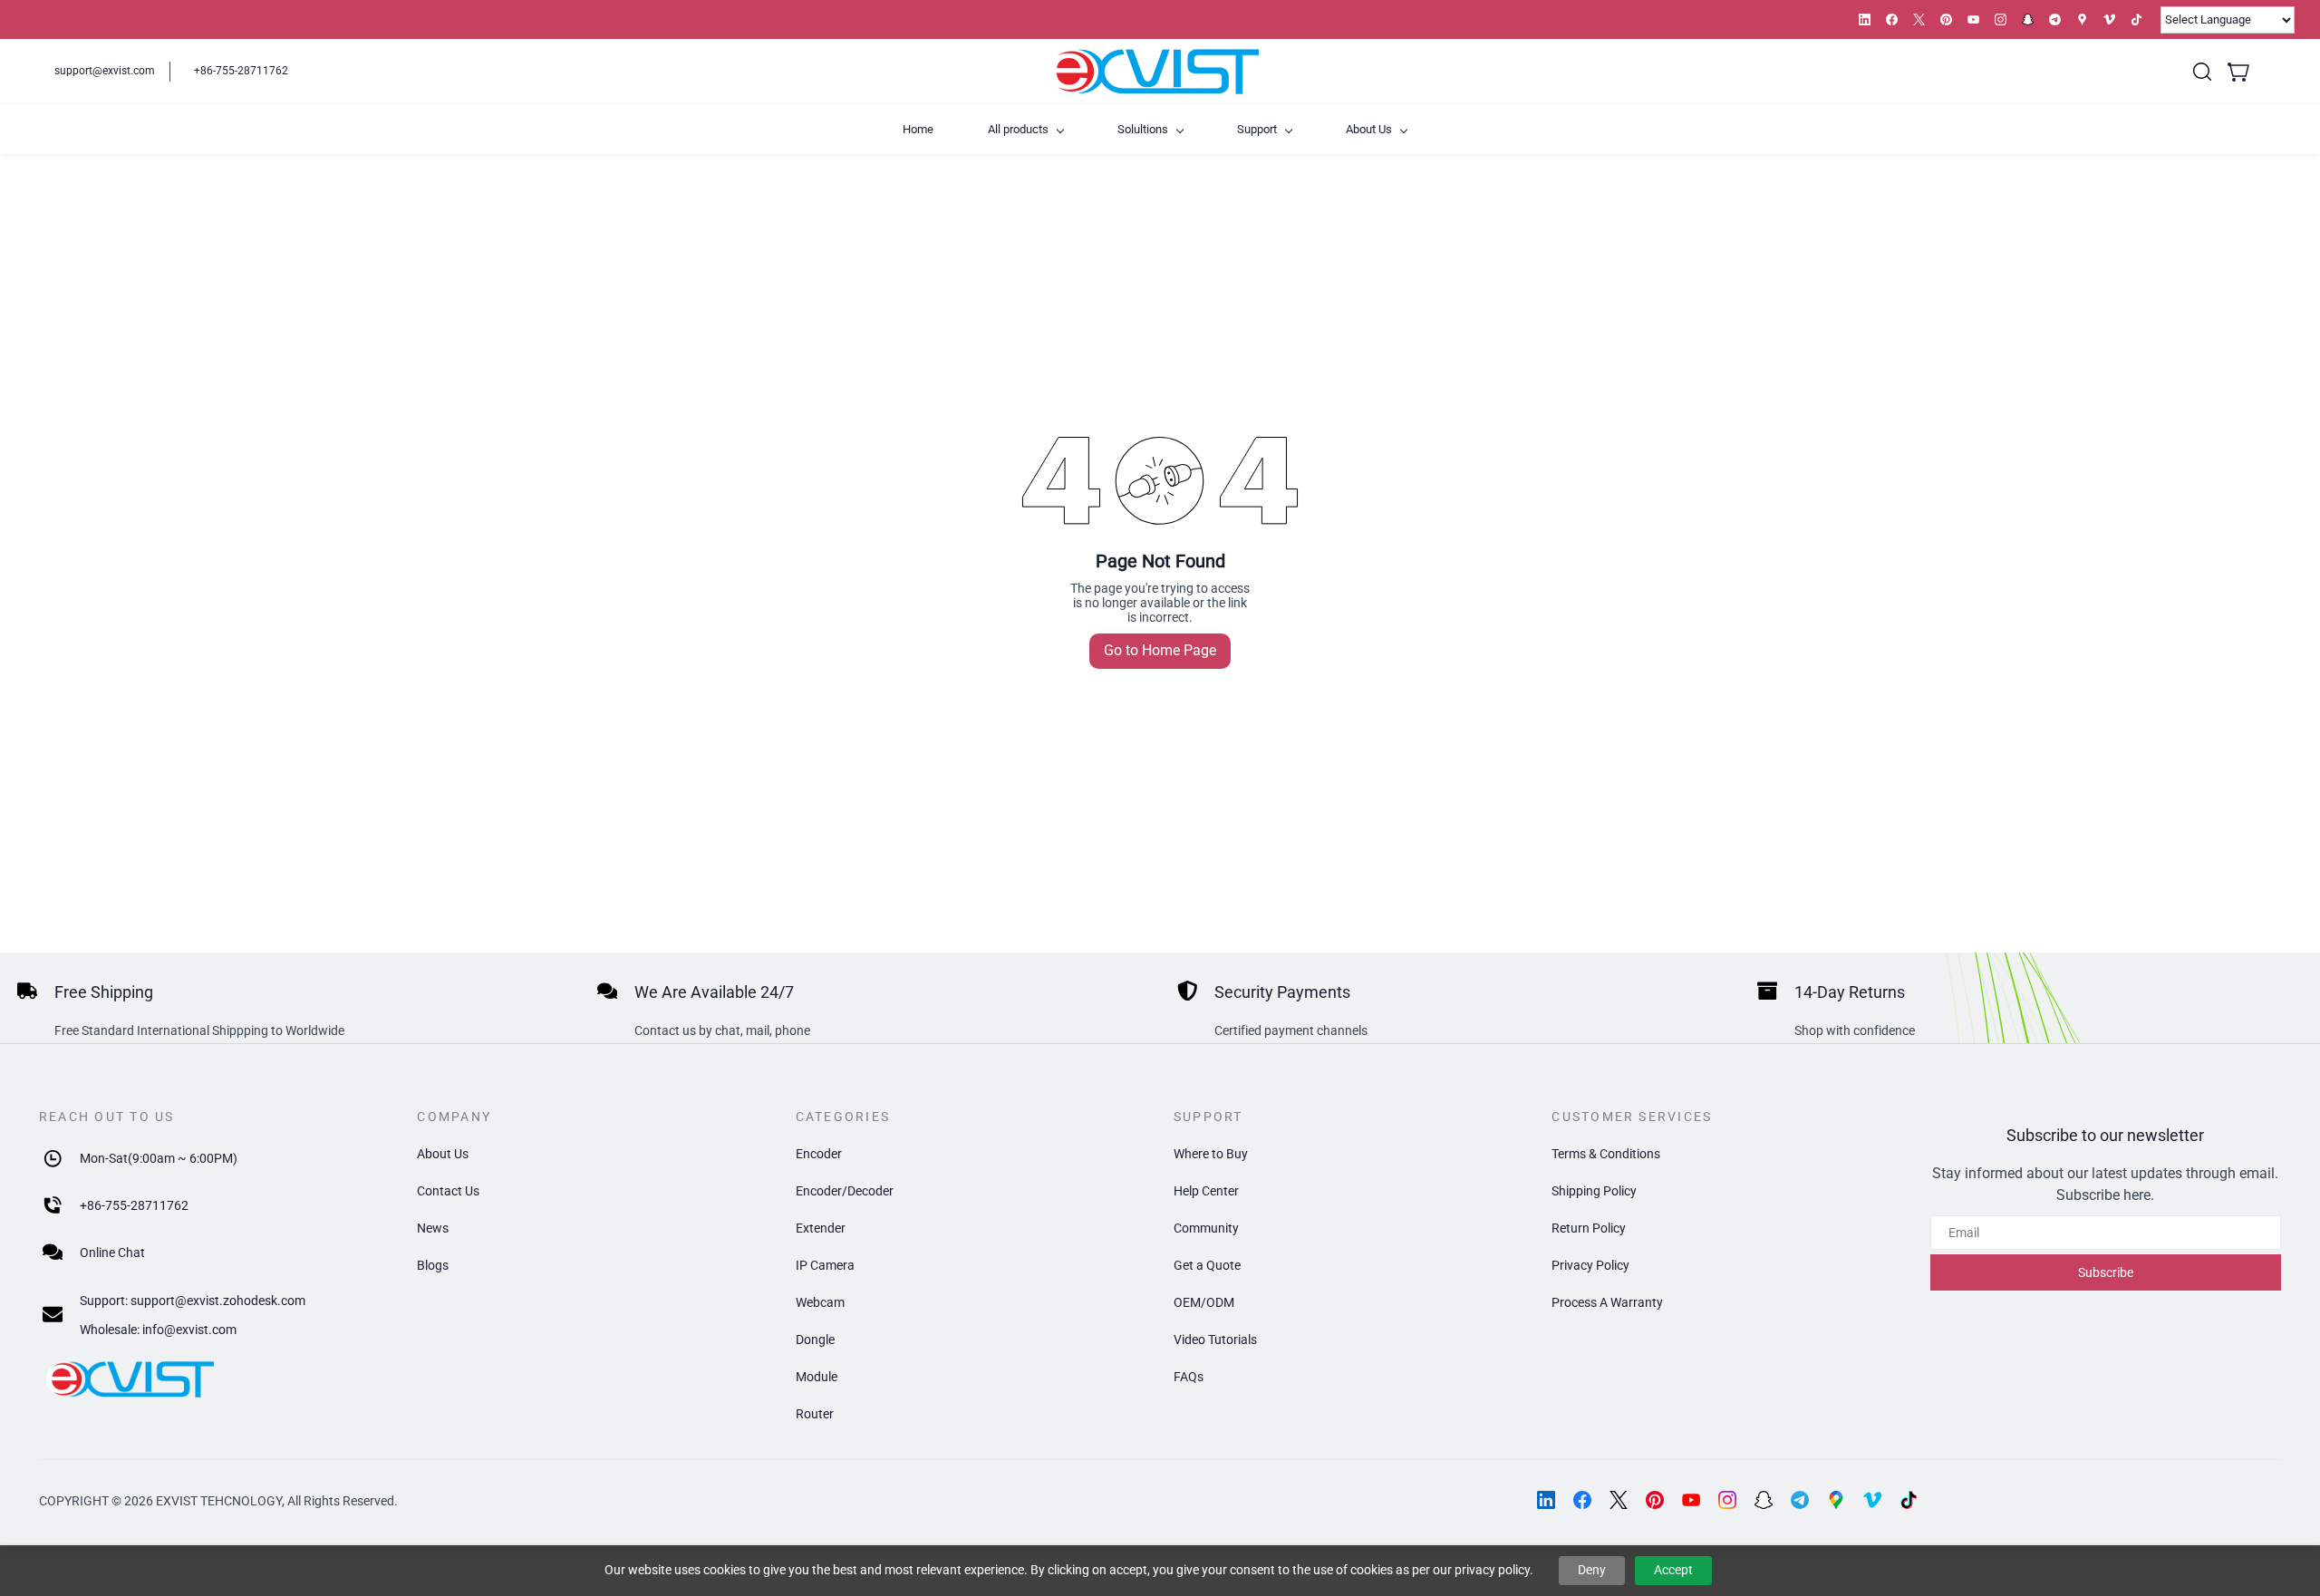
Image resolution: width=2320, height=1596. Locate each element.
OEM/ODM (1204, 1302)
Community (1206, 1228)
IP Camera (825, 1265)
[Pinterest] (1655, 1500)
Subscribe (2106, 1272)
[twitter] (1919, 19)
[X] (1619, 1500)
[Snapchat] (1764, 1500)
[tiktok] (2136, 19)
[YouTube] (1691, 1500)
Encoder (819, 1154)
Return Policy (1589, 1228)
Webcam (820, 1302)
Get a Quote (1207, 1265)
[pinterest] (1946, 19)
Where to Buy (1211, 1154)
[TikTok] (1909, 1500)
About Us (443, 1154)
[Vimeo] (1872, 1500)
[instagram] (2001, 19)
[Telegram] (1800, 1500)
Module (817, 1377)
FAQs (1189, 1377)
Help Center (1206, 1191)
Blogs (433, 1265)
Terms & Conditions (1606, 1154)
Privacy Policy (1590, 1265)
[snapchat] (2028, 19)
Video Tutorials (1215, 1340)
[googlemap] (2082, 19)
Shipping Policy (1594, 1191)
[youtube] (1973, 19)
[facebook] (1892, 19)
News (433, 1228)
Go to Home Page (1160, 650)
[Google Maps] (1836, 1500)
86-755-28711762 (138, 1205)
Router (815, 1414)
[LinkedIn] (1546, 1500)
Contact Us (448, 1191)
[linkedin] (1865, 19)
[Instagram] (1727, 1500)
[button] (2202, 72)
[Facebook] (1582, 1500)
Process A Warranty (1607, 1302)
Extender (821, 1228)
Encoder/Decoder (845, 1191)
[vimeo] (2109, 19)
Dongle (815, 1340)
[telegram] (2055, 19)
